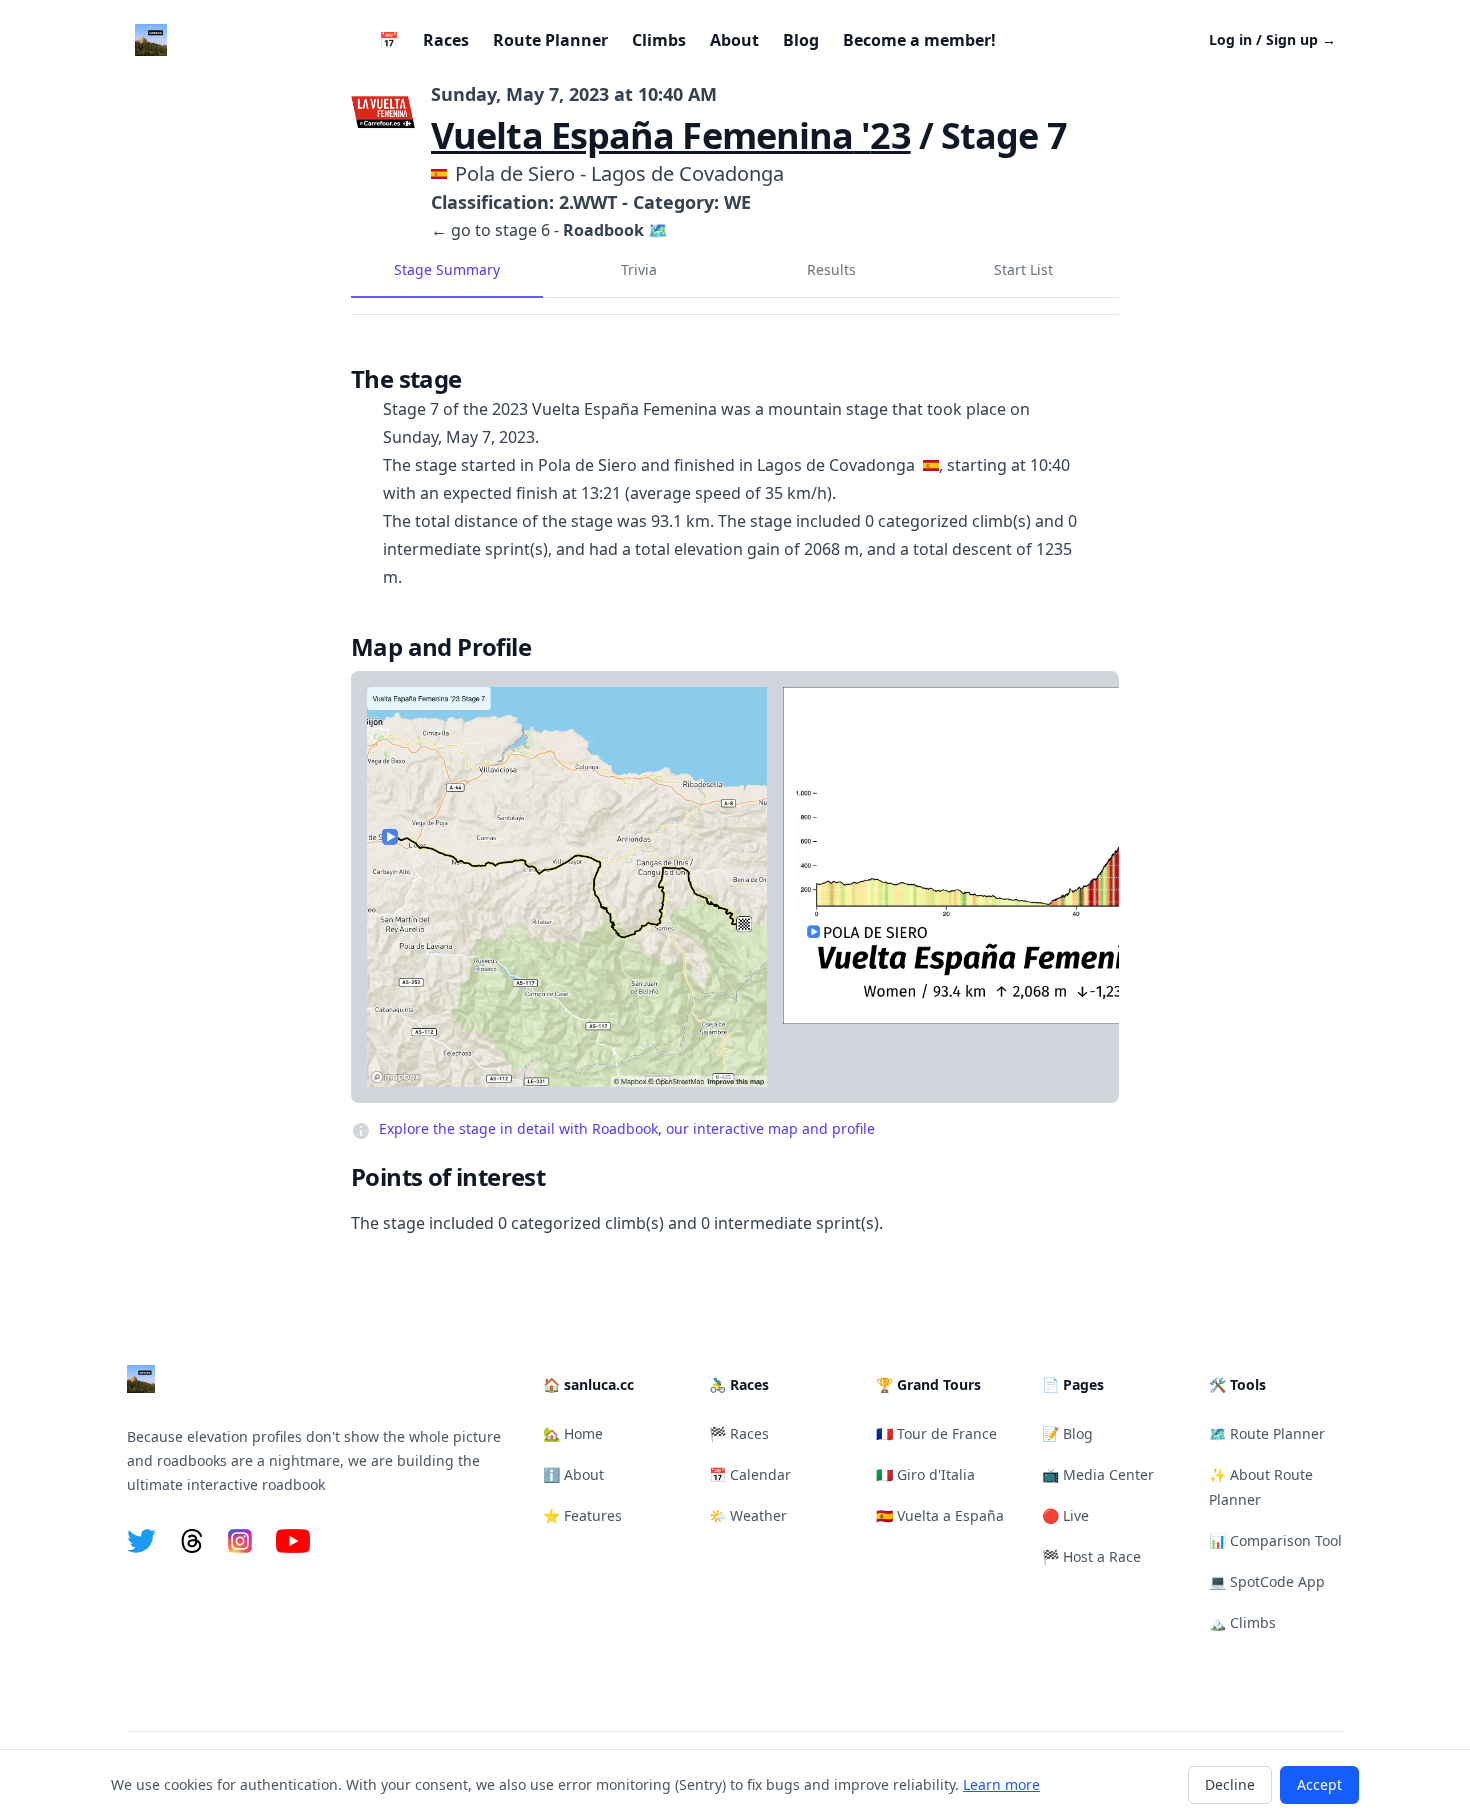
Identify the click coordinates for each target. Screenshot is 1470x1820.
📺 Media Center (1098, 1474)
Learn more (1001, 1784)
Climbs (659, 40)
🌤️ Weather (748, 1515)
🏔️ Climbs (1242, 1622)
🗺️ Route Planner (1267, 1433)
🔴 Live (1065, 1515)
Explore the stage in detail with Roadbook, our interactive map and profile (627, 1128)
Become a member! (919, 40)
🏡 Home (573, 1433)
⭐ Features (582, 1515)
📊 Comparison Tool (1275, 1540)
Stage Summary (447, 269)
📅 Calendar (750, 1474)
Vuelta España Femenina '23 (671, 135)
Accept (1319, 1784)
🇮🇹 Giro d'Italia (925, 1474)
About (734, 40)
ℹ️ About (573, 1474)
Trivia (639, 269)
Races (446, 40)
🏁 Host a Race (1091, 1556)
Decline (1230, 1784)
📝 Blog (1067, 1433)
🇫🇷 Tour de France (936, 1433)
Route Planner (550, 40)
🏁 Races (739, 1433)
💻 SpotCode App (1267, 1581)
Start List (1023, 269)
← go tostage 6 (490, 230)
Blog (801, 40)
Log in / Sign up (1272, 39)
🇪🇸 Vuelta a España (940, 1515)
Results (831, 269)
